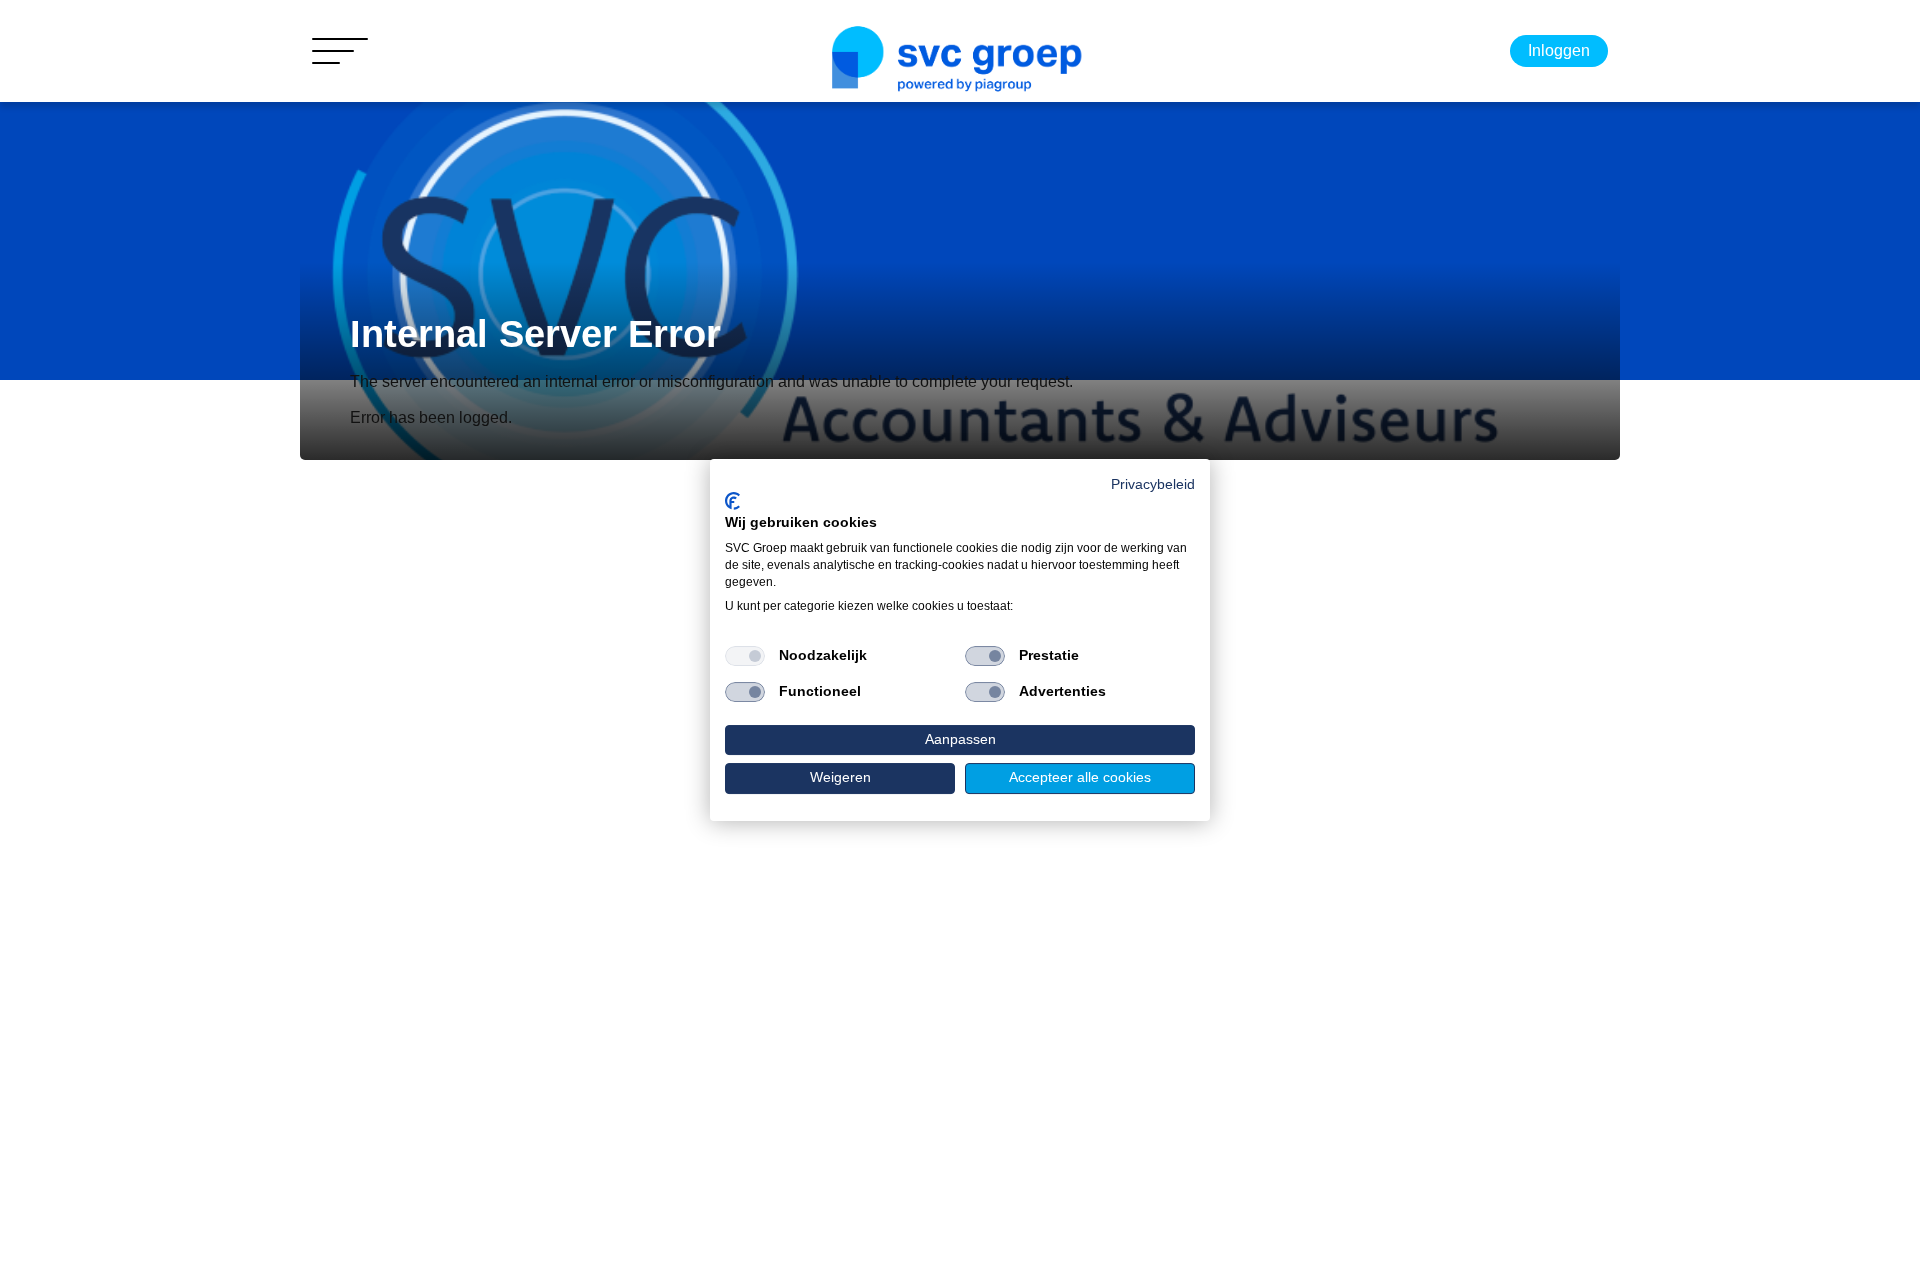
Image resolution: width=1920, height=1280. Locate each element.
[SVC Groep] (960, 60)
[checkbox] (745, 656)
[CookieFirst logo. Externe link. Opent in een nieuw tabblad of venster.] (732, 501)
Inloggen (1559, 50)
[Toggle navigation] (340, 51)
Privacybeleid (1153, 484)
